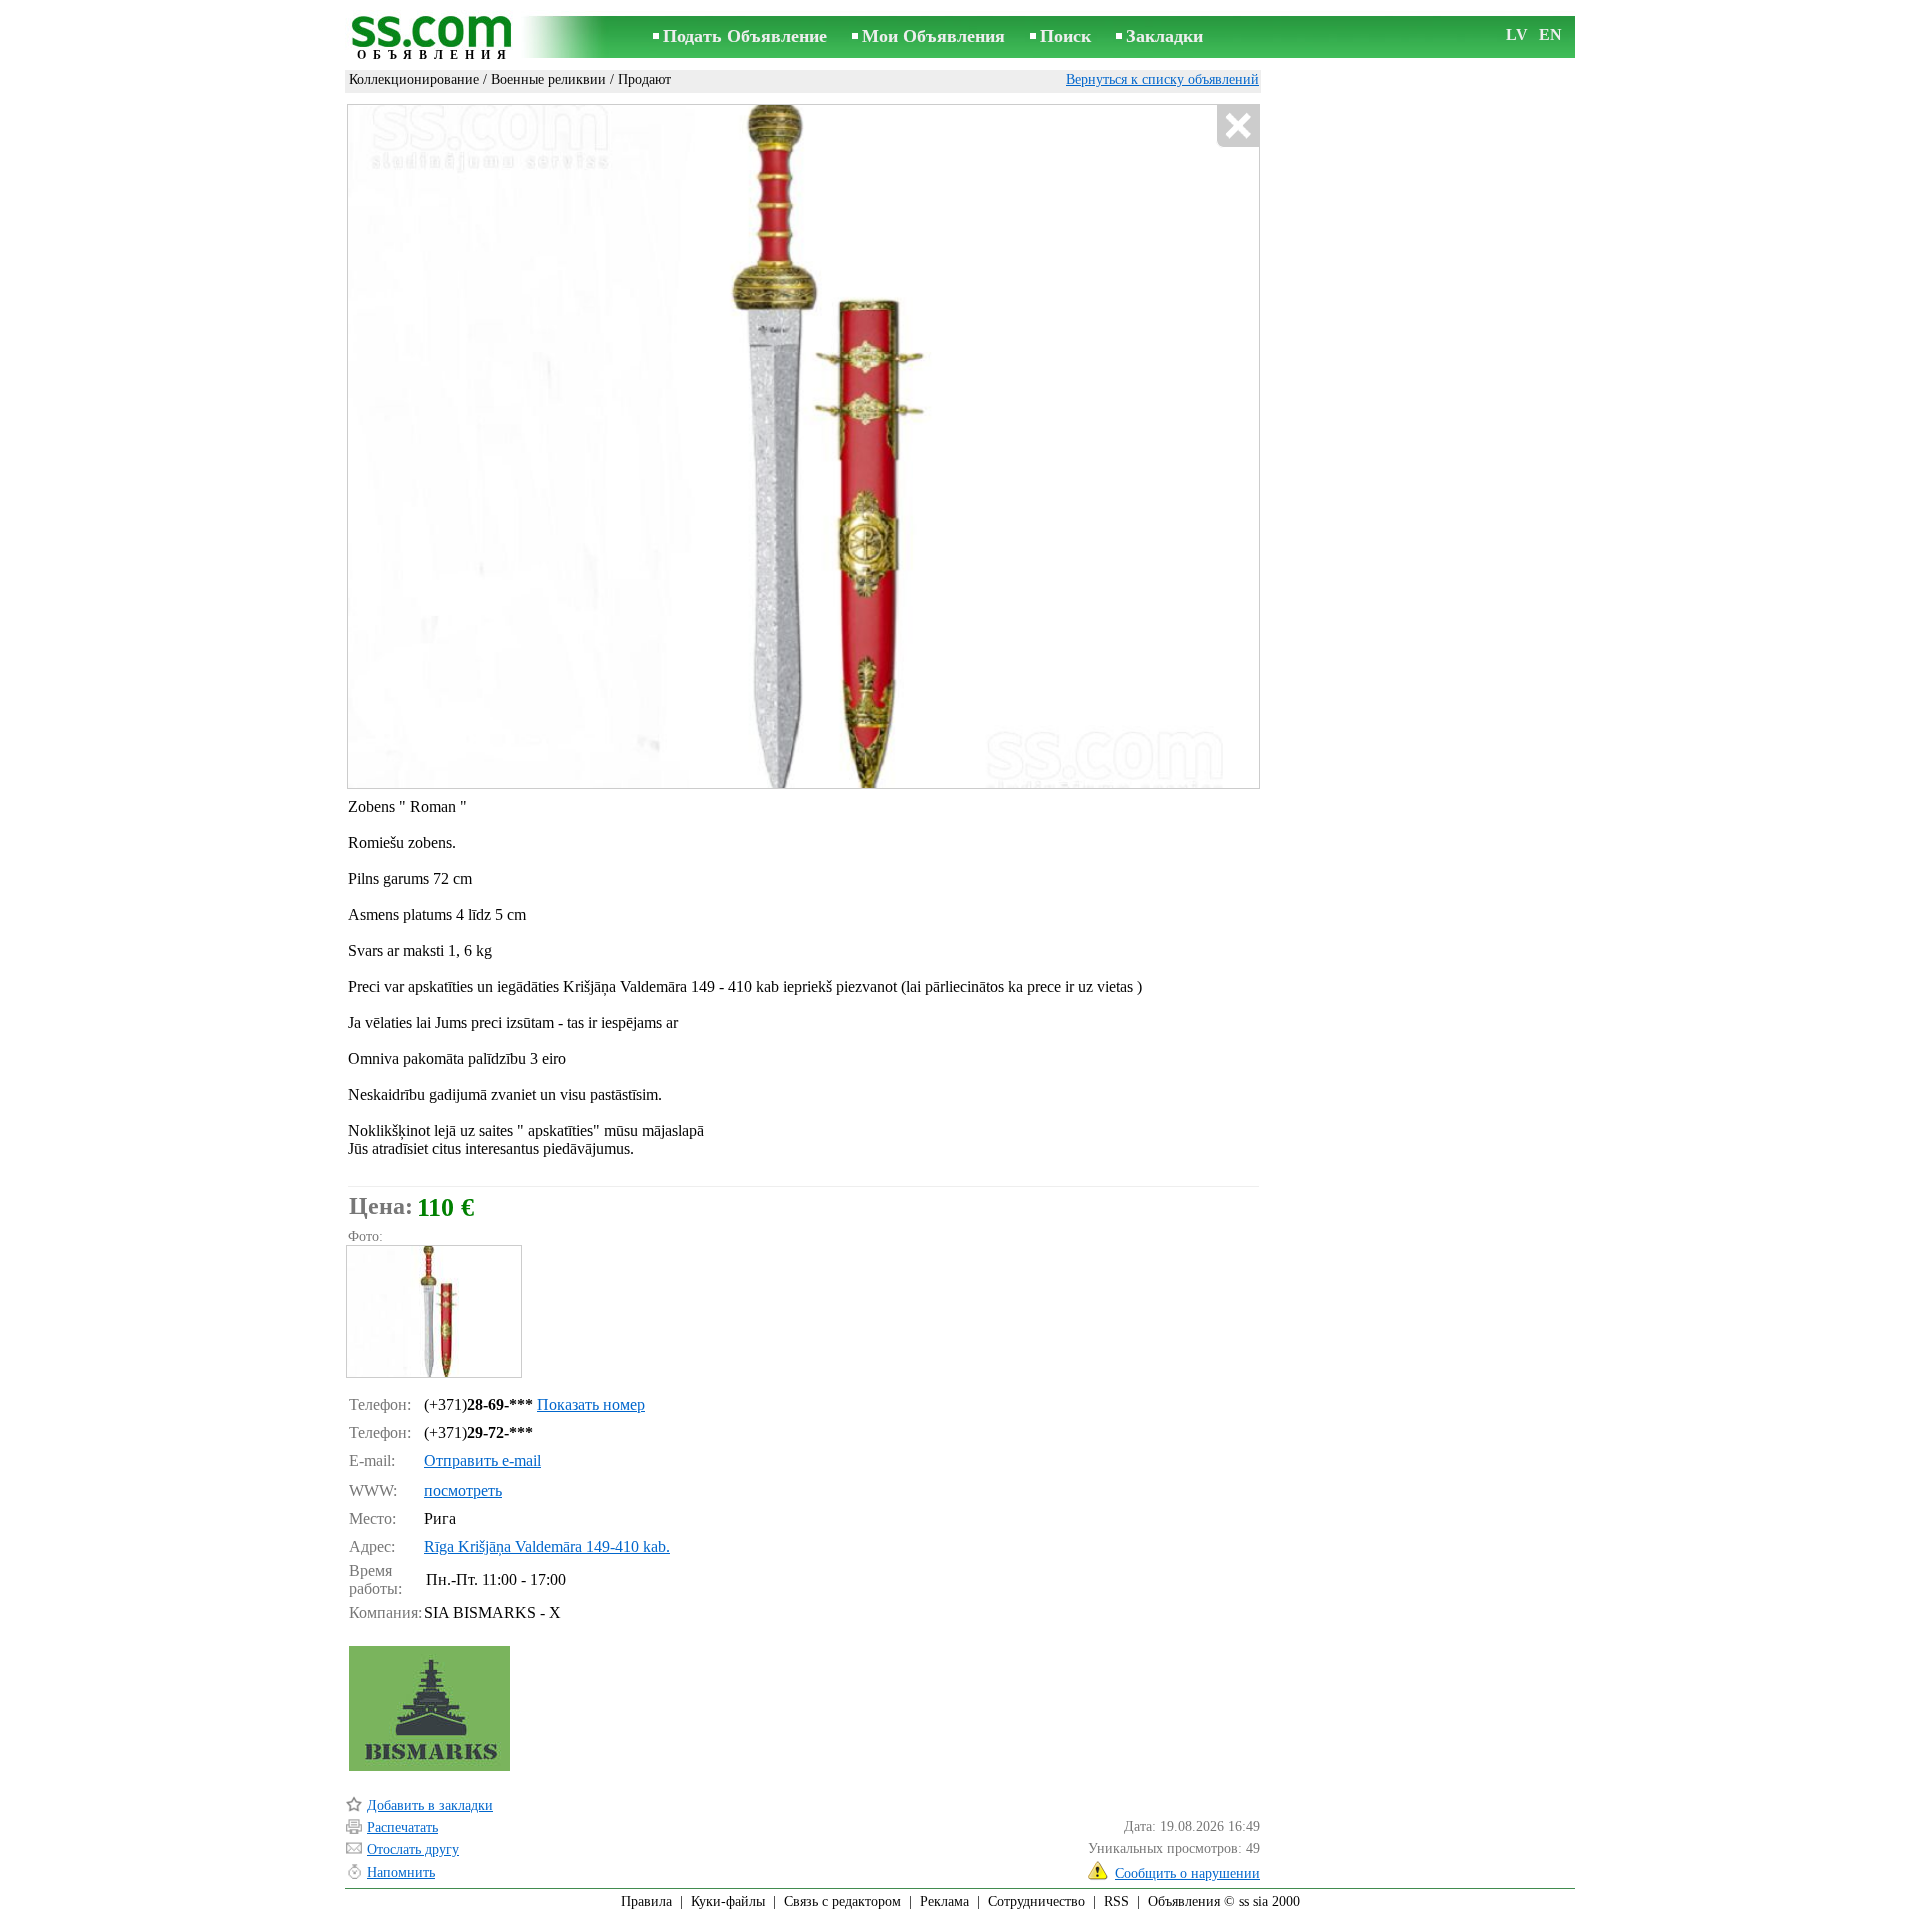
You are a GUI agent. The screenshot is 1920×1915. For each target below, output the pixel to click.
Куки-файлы (728, 1901)
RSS (1116, 1901)
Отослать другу (413, 1849)
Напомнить (401, 1872)
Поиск (1065, 36)
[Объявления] (435, 38)
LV (1517, 34)
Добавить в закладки (430, 1805)
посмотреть (463, 1490)
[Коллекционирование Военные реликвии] (433, 1311)
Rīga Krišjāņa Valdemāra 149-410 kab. (547, 1546)
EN (1550, 34)
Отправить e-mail (482, 1460)
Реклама (944, 1901)
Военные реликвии (548, 79)
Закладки (1164, 36)
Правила (646, 1901)
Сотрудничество (1036, 1901)
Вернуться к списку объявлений (1162, 79)
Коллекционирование (414, 79)
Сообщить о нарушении (1187, 1873)
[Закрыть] (1237, 126)
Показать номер (591, 1404)
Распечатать (402, 1827)
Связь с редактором (842, 1901)
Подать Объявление (745, 36)
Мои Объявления (933, 36)
